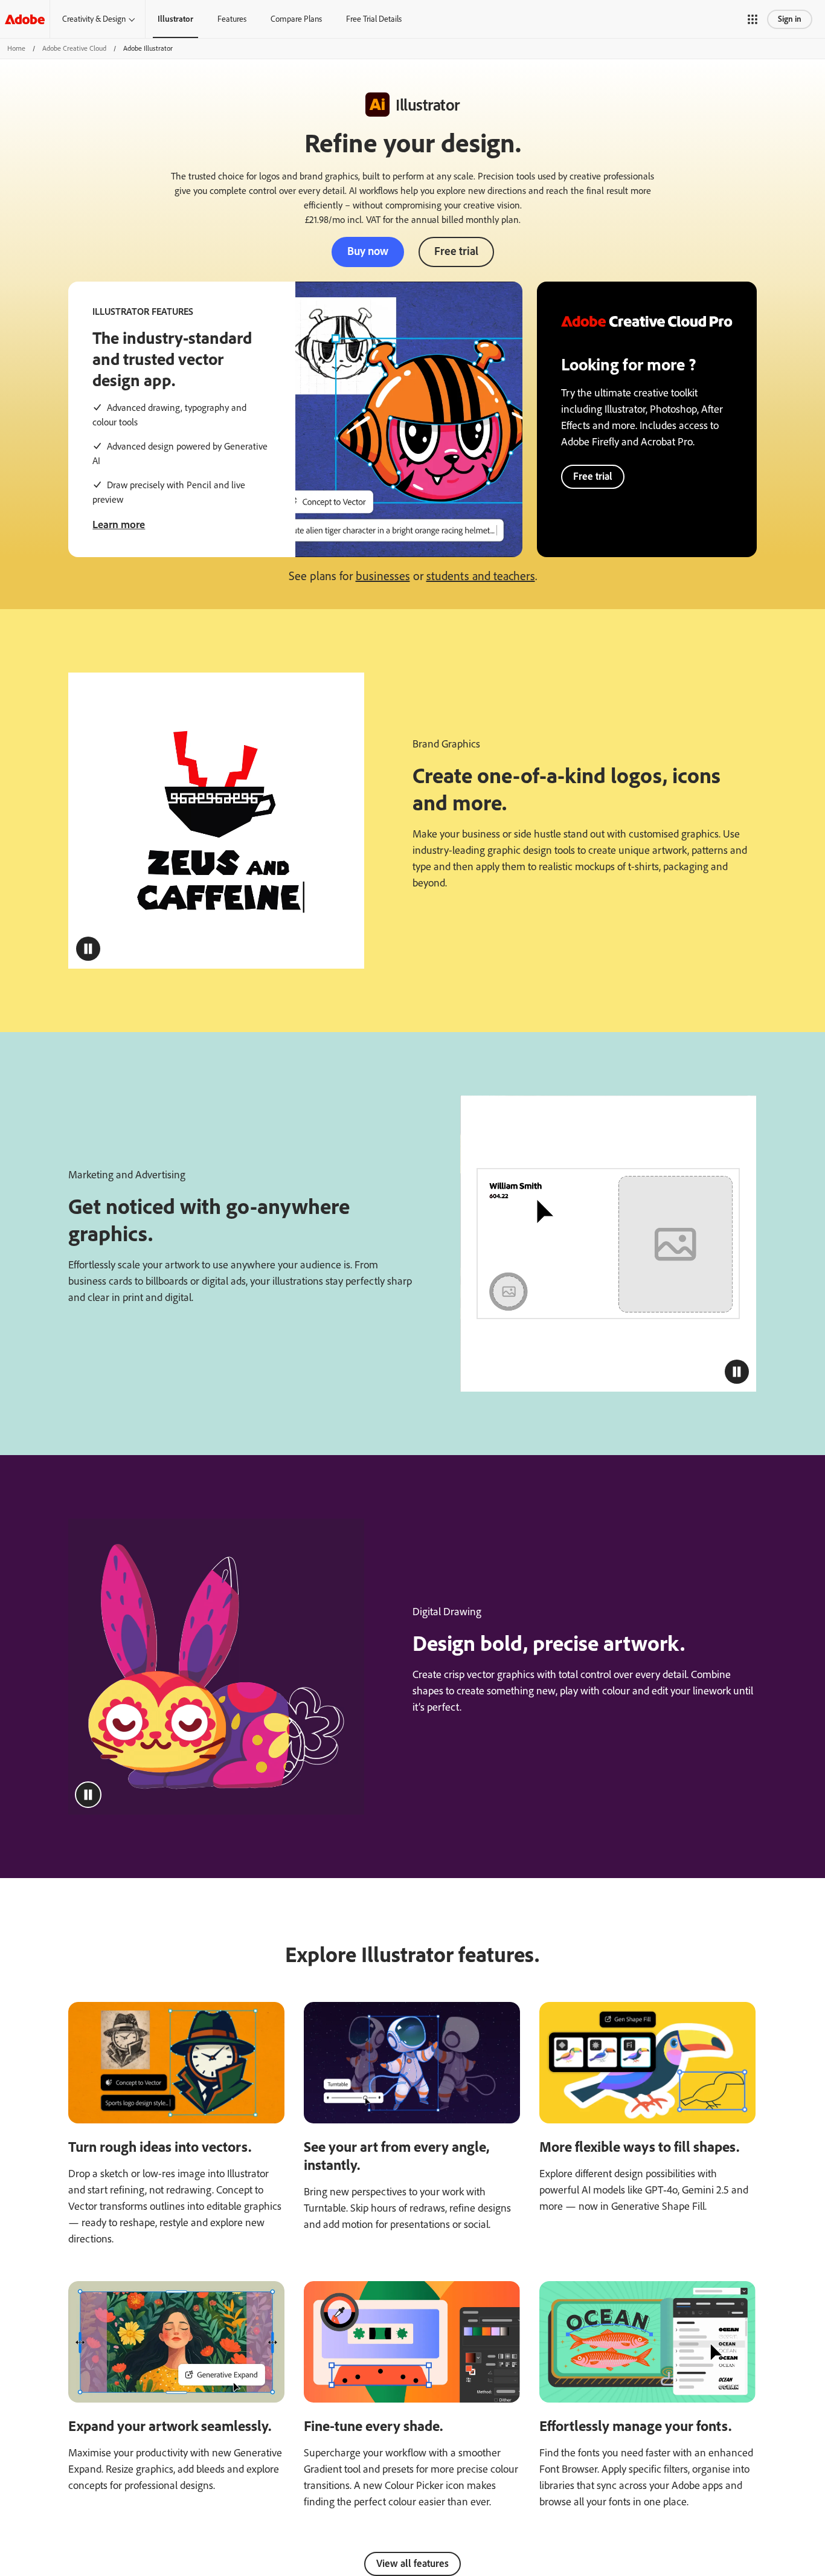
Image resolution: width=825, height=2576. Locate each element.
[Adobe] (25, 19)
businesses (383, 576)
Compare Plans (296, 19)
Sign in (790, 19)
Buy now (368, 251)
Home (16, 48)
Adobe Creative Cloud (74, 48)
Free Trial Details (374, 19)
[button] (753, 19)
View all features (412, 2563)
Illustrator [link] (175, 19)
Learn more (119, 525)
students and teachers (481, 576)
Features (232, 19)
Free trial (456, 251)
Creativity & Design (94, 19)
